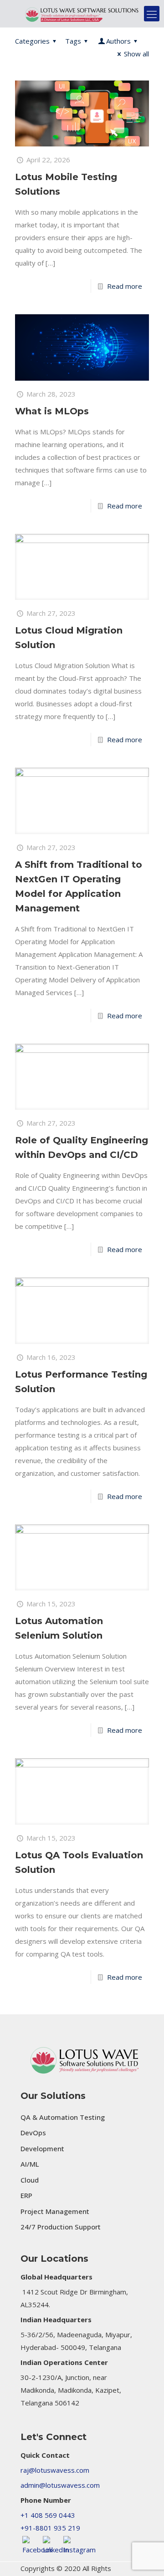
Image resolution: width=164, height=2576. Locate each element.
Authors (118, 41)
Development (42, 2148)
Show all (136, 54)
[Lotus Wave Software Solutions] (82, 14)
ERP (26, 2195)
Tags (73, 41)
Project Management (55, 2211)
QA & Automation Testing (63, 2117)
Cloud (30, 2180)
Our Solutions (53, 2096)
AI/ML (30, 2164)
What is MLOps (52, 411)
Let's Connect (54, 2437)
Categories (32, 41)
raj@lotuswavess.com (55, 2470)
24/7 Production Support (61, 2227)
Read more (125, 286)
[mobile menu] (152, 14)
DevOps (33, 2133)
